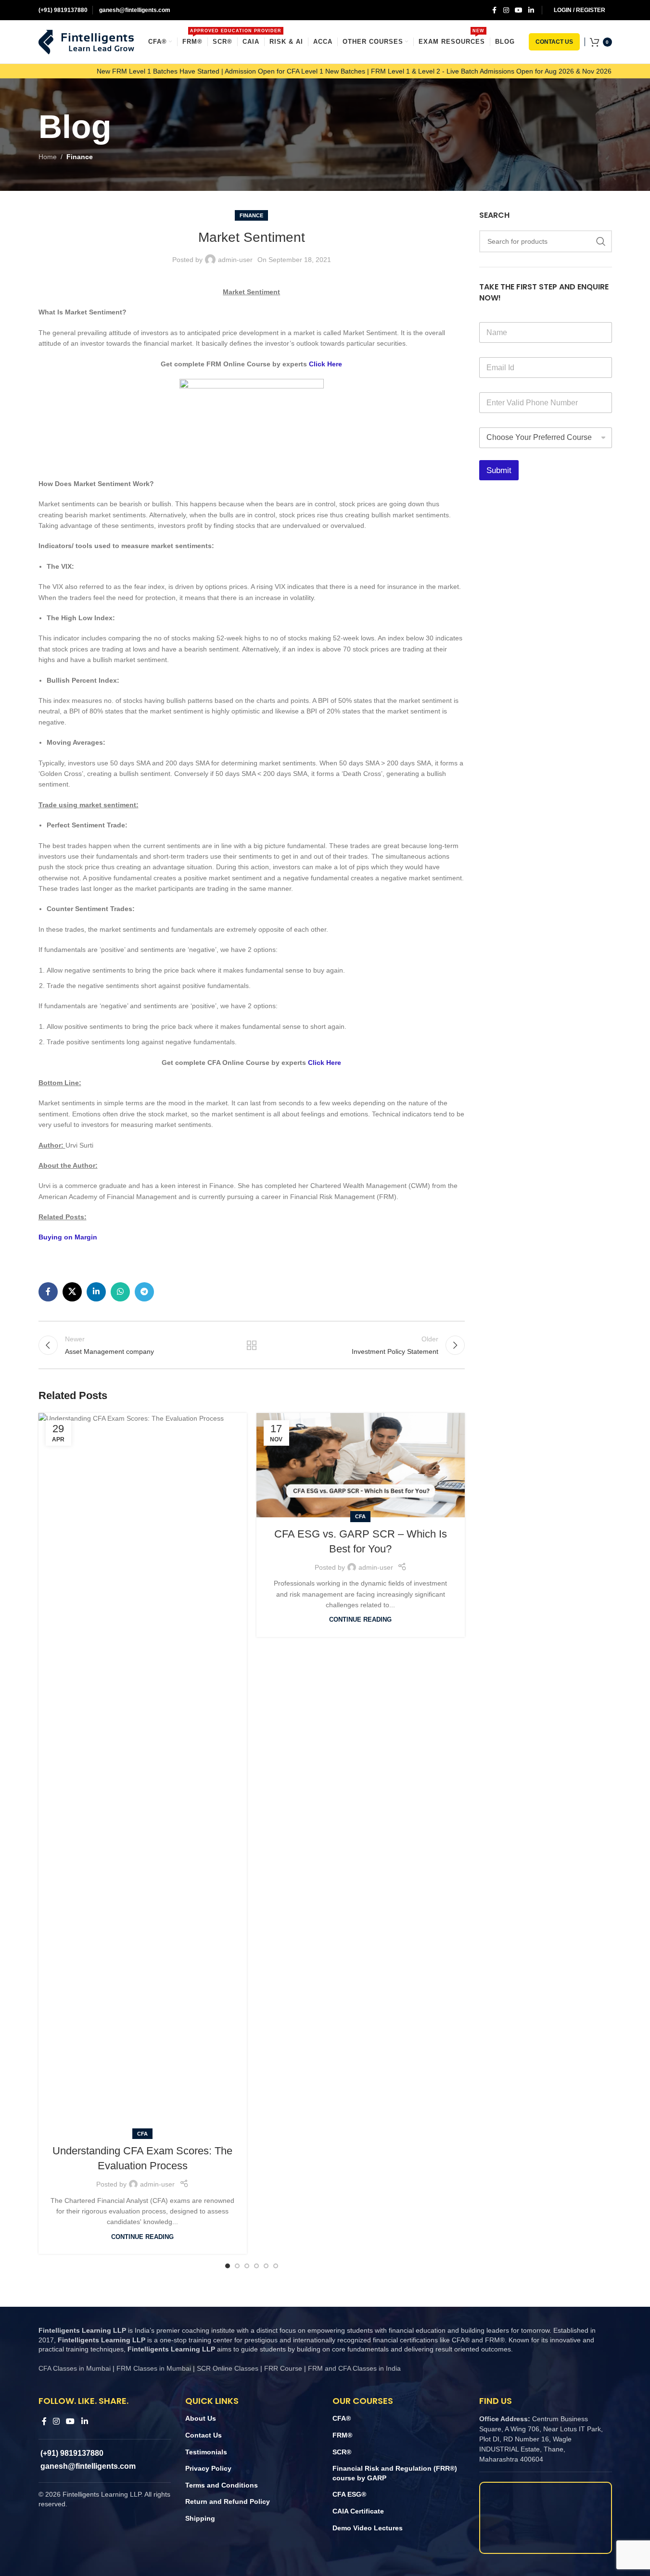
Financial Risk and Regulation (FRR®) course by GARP (395, 2473)
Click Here (325, 364)
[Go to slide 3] (247, 2266)
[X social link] (72, 1292)
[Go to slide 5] (266, 2266)
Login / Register (580, 10)
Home (48, 157)
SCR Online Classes (228, 2368)
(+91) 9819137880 (63, 10)
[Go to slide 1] (228, 2266)
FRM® (342, 2435)
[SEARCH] (601, 241)
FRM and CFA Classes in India (353, 2368)
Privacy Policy (208, 2468)
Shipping (200, 2518)
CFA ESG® (349, 2494)
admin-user (235, 260)
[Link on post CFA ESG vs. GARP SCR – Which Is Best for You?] (361, 1465)
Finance (80, 157)
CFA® (342, 2418)
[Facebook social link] (495, 10)
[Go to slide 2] (237, 2266)
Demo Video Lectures (368, 2528)
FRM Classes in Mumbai (154, 2368)
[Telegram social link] (144, 1292)
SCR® (342, 2452)
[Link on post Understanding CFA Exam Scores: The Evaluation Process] (143, 1774)
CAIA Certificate (358, 2511)
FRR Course (283, 2368)
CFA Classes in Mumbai (75, 2368)
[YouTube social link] (519, 10)
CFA (142, 2134)
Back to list (252, 1345)
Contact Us (204, 2435)
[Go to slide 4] (256, 2266)
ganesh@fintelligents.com (134, 10)
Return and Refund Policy (228, 2501)
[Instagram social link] (506, 10)
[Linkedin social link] (531, 10)
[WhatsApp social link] (120, 1292)
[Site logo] (87, 41)
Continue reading (142, 2237)
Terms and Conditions (222, 2485)
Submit (499, 470)
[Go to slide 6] (276, 2266)
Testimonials (206, 2452)
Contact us (554, 42)
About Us (201, 2418)
